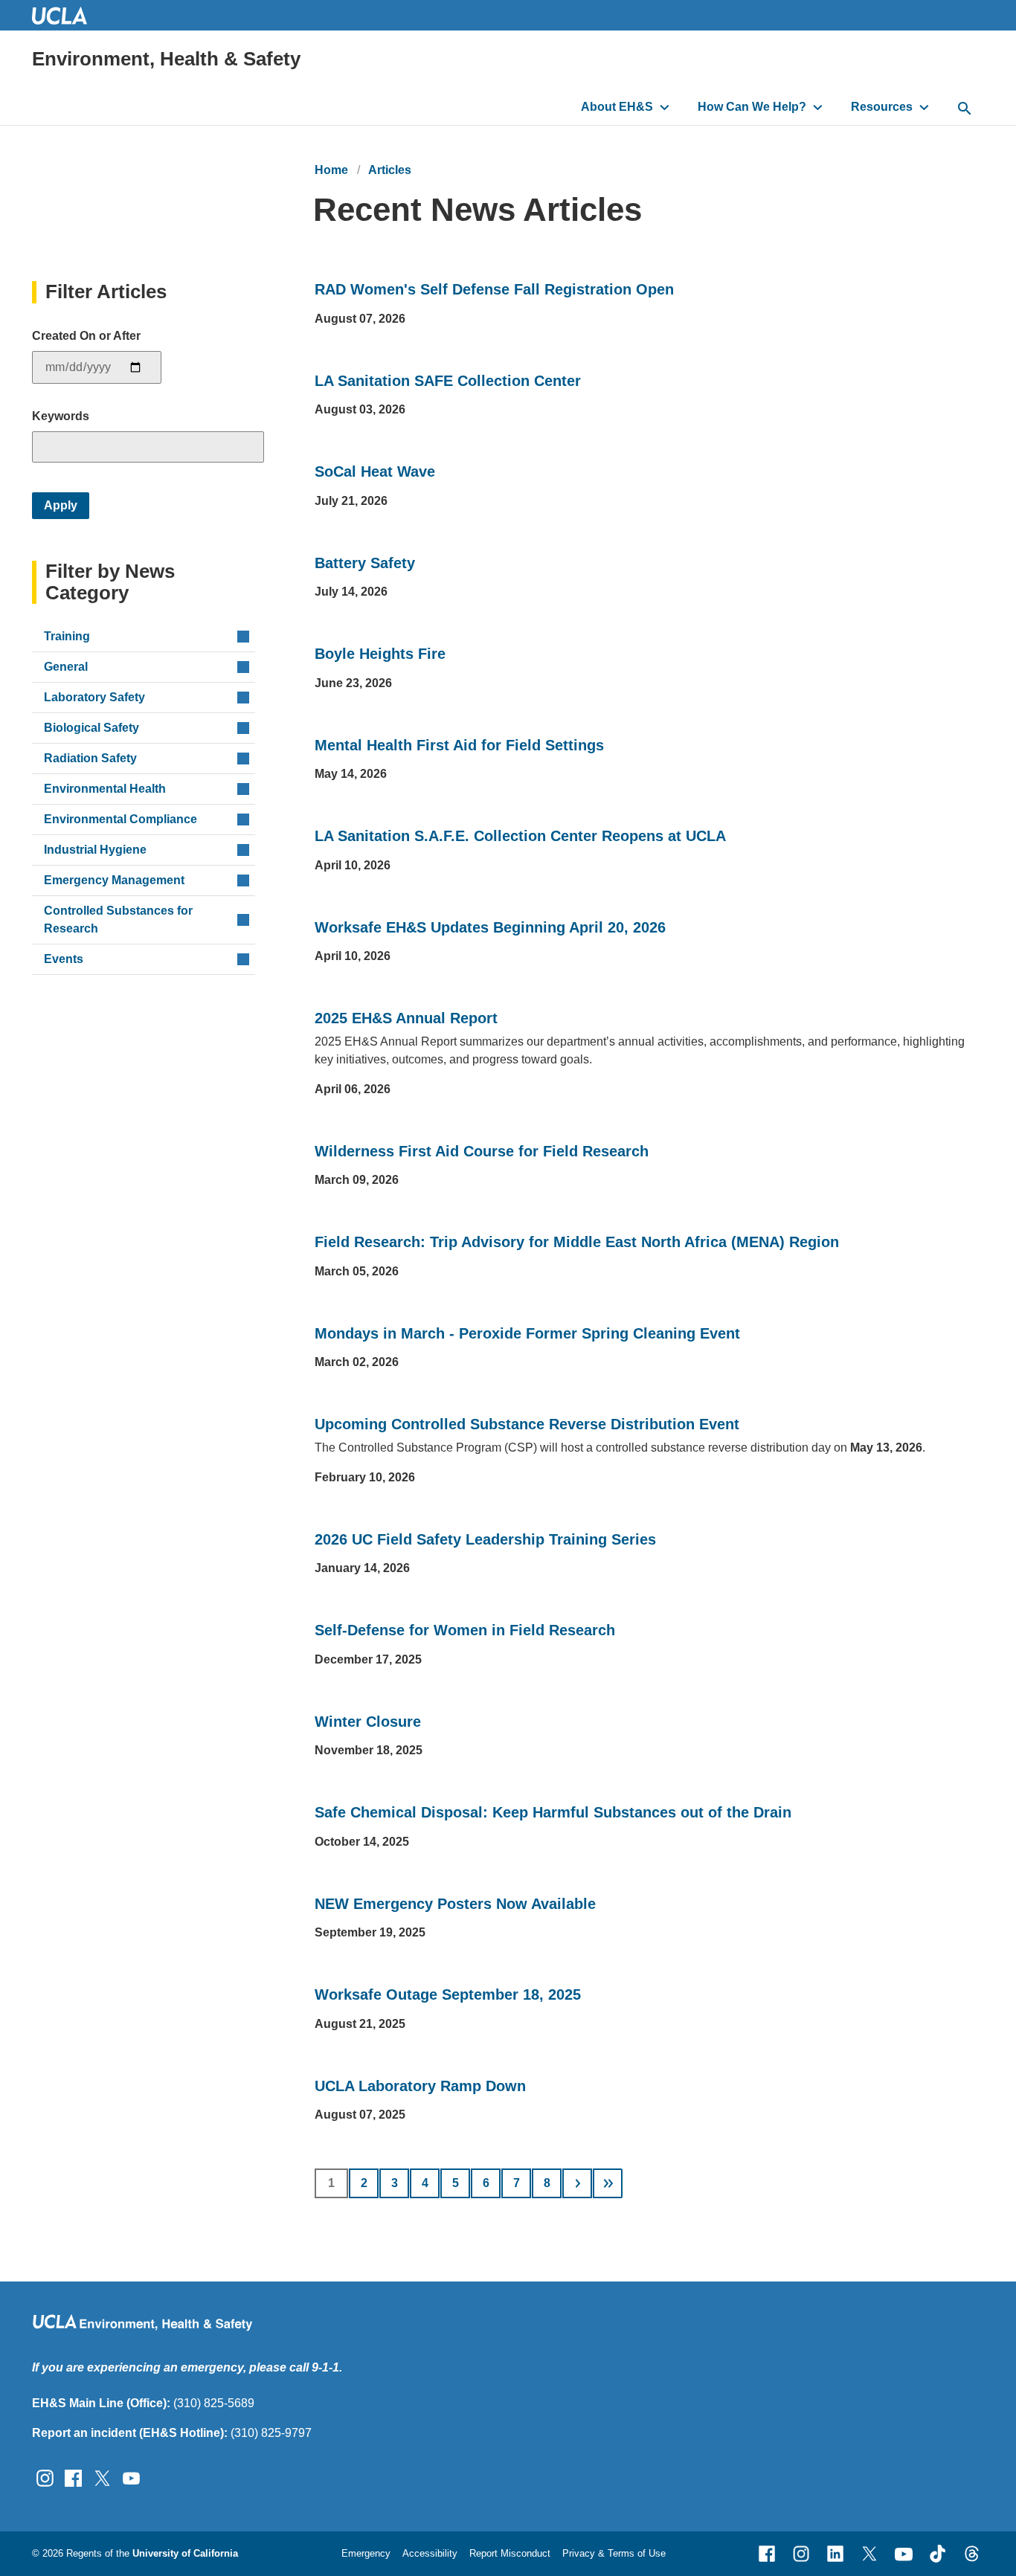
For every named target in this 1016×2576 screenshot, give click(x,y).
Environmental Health (105, 789)
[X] (869, 2554)
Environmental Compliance (120, 819)
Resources (882, 107)
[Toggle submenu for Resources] (924, 107)
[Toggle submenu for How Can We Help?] (818, 107)
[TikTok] (938, 2554)
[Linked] (835, 2554)
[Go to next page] (577, 2183)
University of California (185, 2553)
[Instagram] (801, 2554)
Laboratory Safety (94, 697)
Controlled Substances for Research (118, 920)
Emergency (366, 2553)
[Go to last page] (608, 2183)
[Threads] (972, 2554)
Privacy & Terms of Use (614, 2553)
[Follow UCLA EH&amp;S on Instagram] (45, 2477)
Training (67, 636)
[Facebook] (767, 2554)
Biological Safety (91, 728)
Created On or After (86, 336)
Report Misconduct (510, 2553)
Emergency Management (114, 880)
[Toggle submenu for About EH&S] (665, 107)
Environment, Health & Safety (166, 59)
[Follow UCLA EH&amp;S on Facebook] (73, 2477)
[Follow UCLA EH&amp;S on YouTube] (131, 2477)
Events (64, 959)
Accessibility (430, 2553)
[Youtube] (904, 2554)
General (66, 667)
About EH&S (617, 107)
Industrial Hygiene (95, 850)
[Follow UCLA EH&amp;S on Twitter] (102, 2477)
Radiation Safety (90, 758)
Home (331, 170)
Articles (390, 170)
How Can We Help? (752, 107)
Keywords (61, 416)
